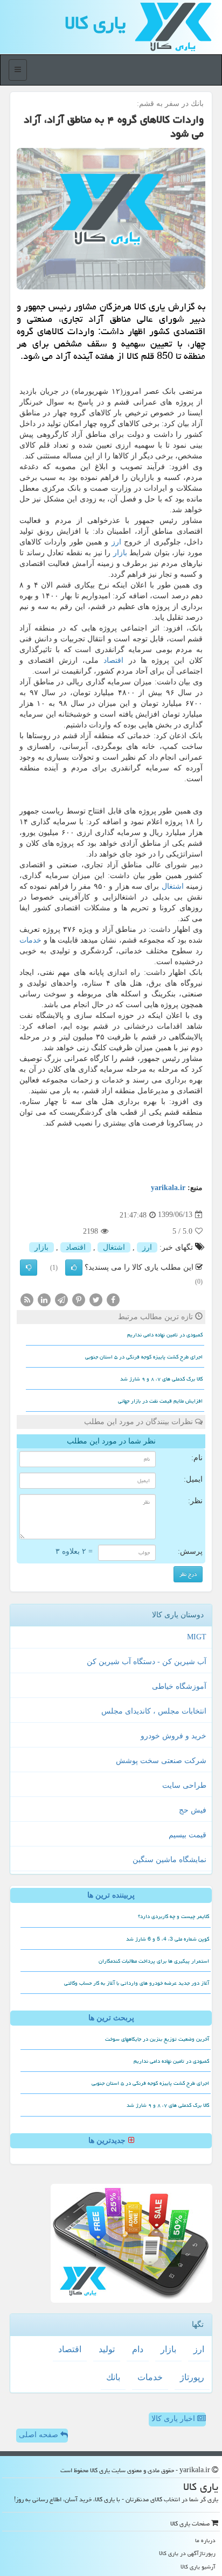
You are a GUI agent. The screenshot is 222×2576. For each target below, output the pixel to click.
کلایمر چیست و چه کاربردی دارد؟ (174, 1916)
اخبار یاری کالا (174, 2419)
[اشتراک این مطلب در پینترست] (79, 1299)
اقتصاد (113, 660)
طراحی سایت (184, 1785)
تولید (107, 2349)
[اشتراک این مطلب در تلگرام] (61, 1299)
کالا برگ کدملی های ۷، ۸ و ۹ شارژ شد (161, 1379)
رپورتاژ (192, 2377)
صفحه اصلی (40, 2435)
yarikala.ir (168, 1188)
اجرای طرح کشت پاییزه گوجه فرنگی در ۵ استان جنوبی (144, 1357)
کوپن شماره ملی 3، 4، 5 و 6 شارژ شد (168, 1939)
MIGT (197, 1637)
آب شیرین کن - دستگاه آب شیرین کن (147, 1662)
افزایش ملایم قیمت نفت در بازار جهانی (160, 1401)
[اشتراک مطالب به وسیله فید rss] (27, 1299)
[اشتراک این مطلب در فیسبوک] (113, 1299)
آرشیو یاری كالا (198, 2567)
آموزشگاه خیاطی (179, 1686)
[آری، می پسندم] (74, 1268)
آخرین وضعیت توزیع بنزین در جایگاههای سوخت (157, 2039)
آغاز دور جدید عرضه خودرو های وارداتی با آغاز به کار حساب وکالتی (137, 1983)
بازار (120, 553)
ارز (116, 542)
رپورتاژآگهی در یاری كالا (187, 2553)
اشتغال (173, 886)
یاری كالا (95, 23)
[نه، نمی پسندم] (29, 1268)
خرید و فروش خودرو (174, 1736)
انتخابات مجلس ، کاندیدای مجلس (154, 1711)
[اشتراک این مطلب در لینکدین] (44, 1299)
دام (138, 2349)
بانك (113, 2377)
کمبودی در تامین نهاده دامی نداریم (165, 1335)
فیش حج (193, 1810)
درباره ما (205, 2540)
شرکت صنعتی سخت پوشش (161, 1761)
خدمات (30, 940)
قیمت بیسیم (188, 1835)
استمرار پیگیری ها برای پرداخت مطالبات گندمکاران (154, 1961)
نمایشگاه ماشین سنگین (169, 1860)
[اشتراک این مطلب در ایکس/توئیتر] (96, 1299)
